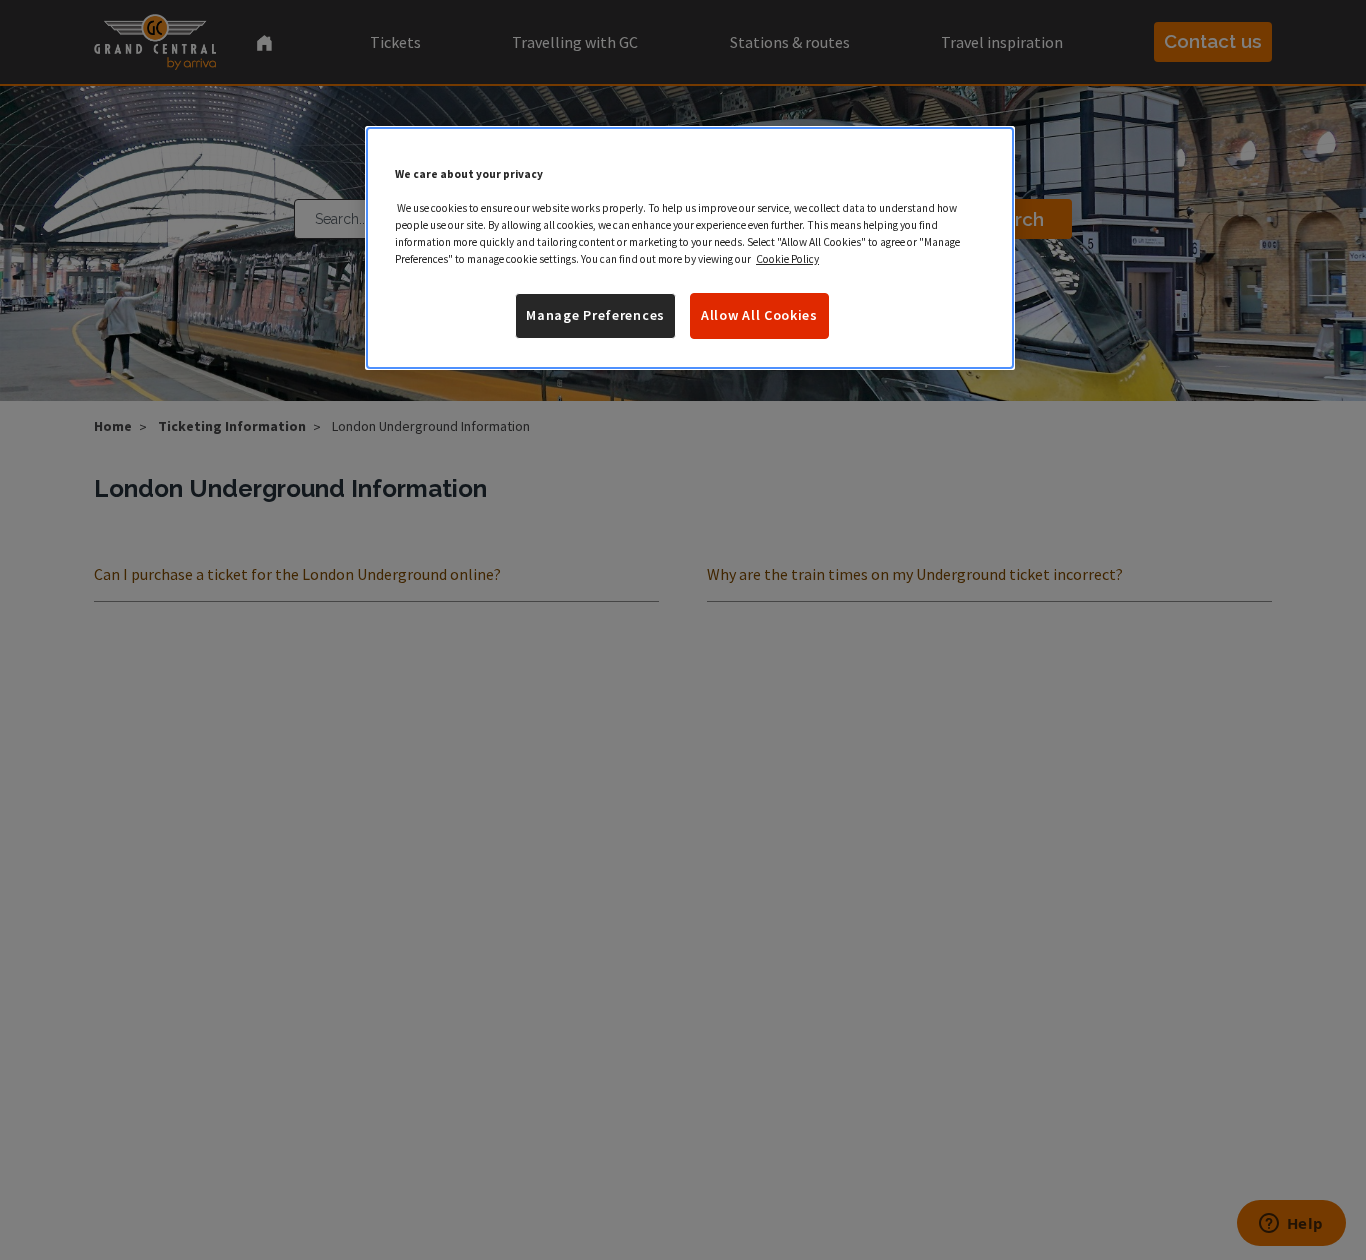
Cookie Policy (787, 259)
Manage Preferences (595, 315)
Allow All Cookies (759, 315)
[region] (690, 248)
